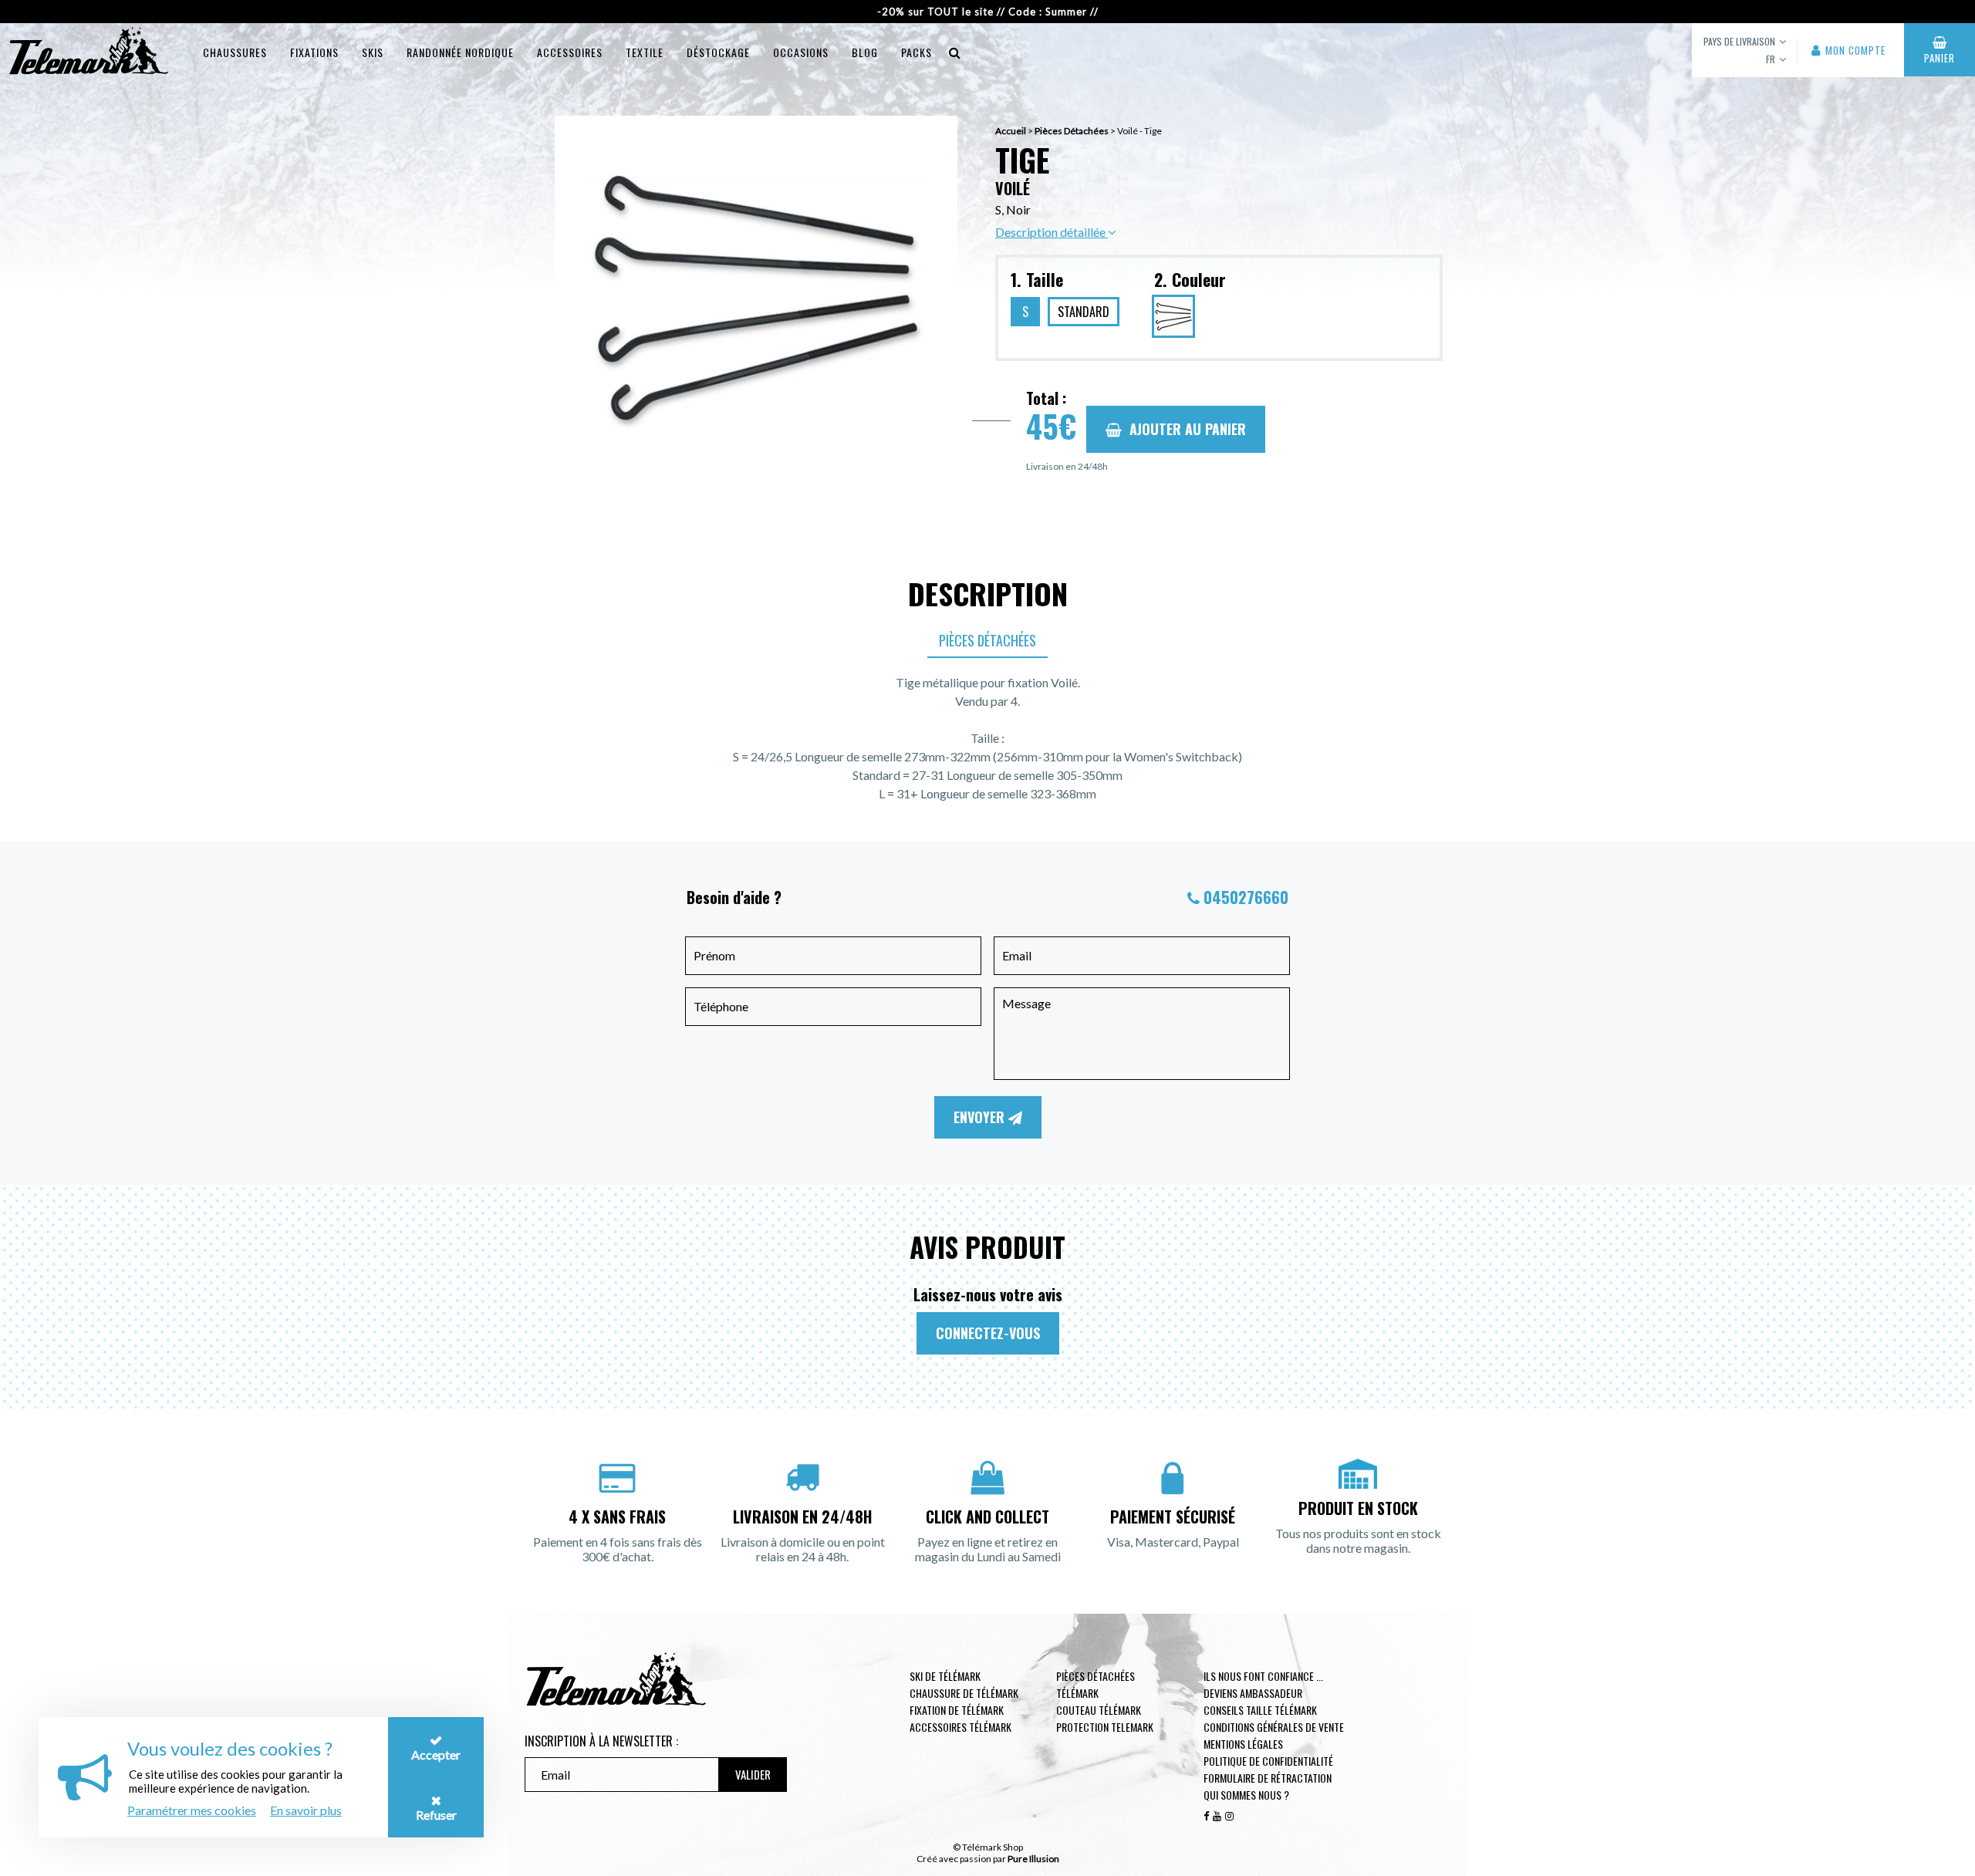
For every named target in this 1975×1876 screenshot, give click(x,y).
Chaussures (235, 52)
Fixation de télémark (957, 1710)
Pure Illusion (1033, 1859)
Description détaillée (1052, 232)
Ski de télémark (945, 1676)
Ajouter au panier (1188, 429)
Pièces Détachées (1072, 131)
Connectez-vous (988, 1333)
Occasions (801, 52)
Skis (373, 52)
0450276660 (1246, 897)
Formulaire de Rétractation (1268, 1778)
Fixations (314, 52)
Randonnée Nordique (460, 52)
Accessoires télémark (960, 1727)
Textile (645, 52)
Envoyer (981, 1117)
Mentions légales (1243, 1744)
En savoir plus (306, 1810)
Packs (917, 52)
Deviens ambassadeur (1253, 1693)
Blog (865, 52)
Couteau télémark (1099, 1710)
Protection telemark (1105, 1727)
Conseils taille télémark (1260, 1710)
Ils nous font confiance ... (1263, 1676)
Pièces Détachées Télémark (1096, 1684)
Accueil (1011, 131)
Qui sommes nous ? (1246, 1795)
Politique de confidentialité (1268, 1761)
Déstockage (718, 52)
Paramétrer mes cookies (192, 1810)
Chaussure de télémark (964, 1693)
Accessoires (570, 52)
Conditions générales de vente (1274, 1727)
